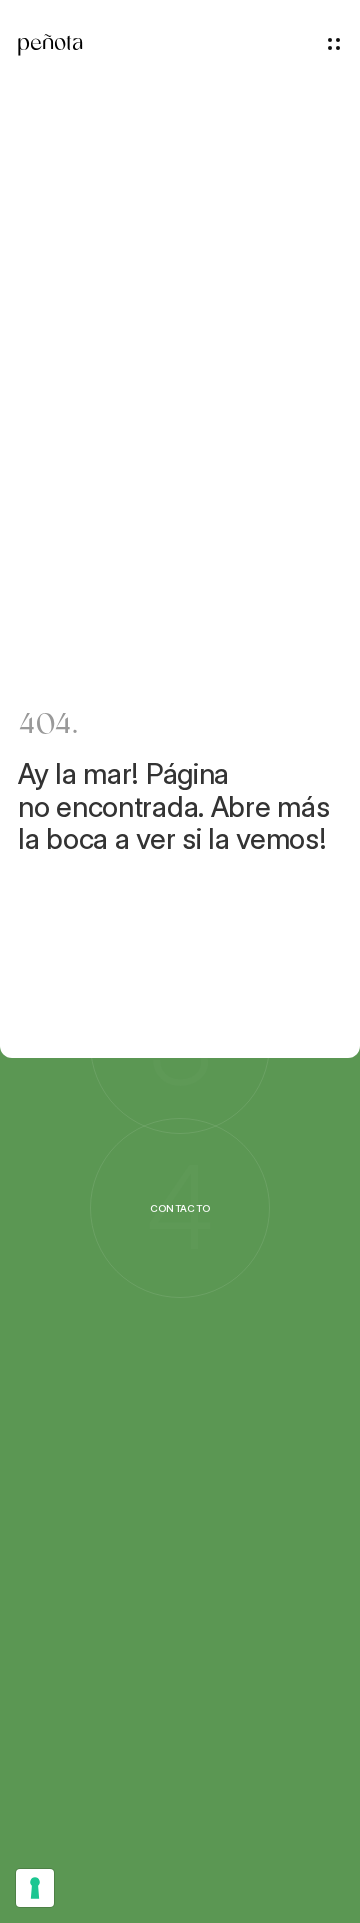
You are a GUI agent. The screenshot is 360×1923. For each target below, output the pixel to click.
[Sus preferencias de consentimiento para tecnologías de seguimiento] (35, 1888)
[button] (334, 44)
